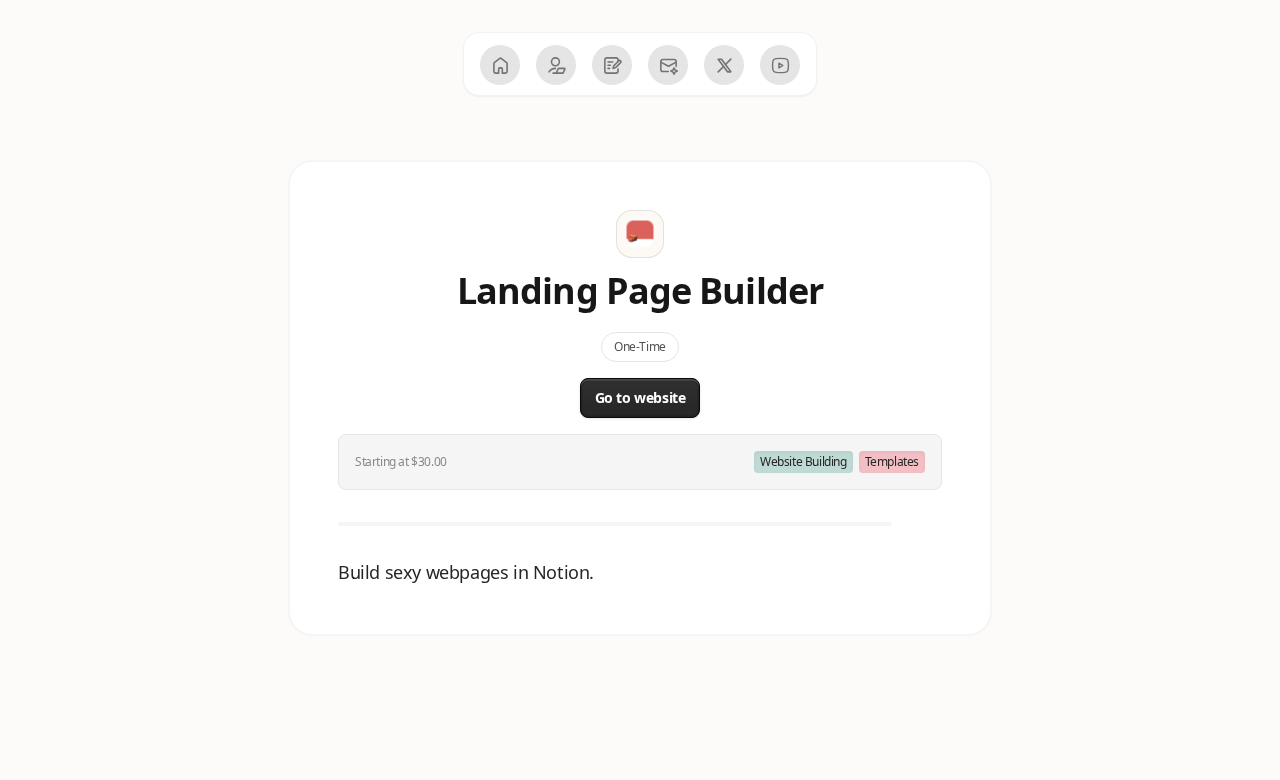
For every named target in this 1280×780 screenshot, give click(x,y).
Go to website (640, 397)
